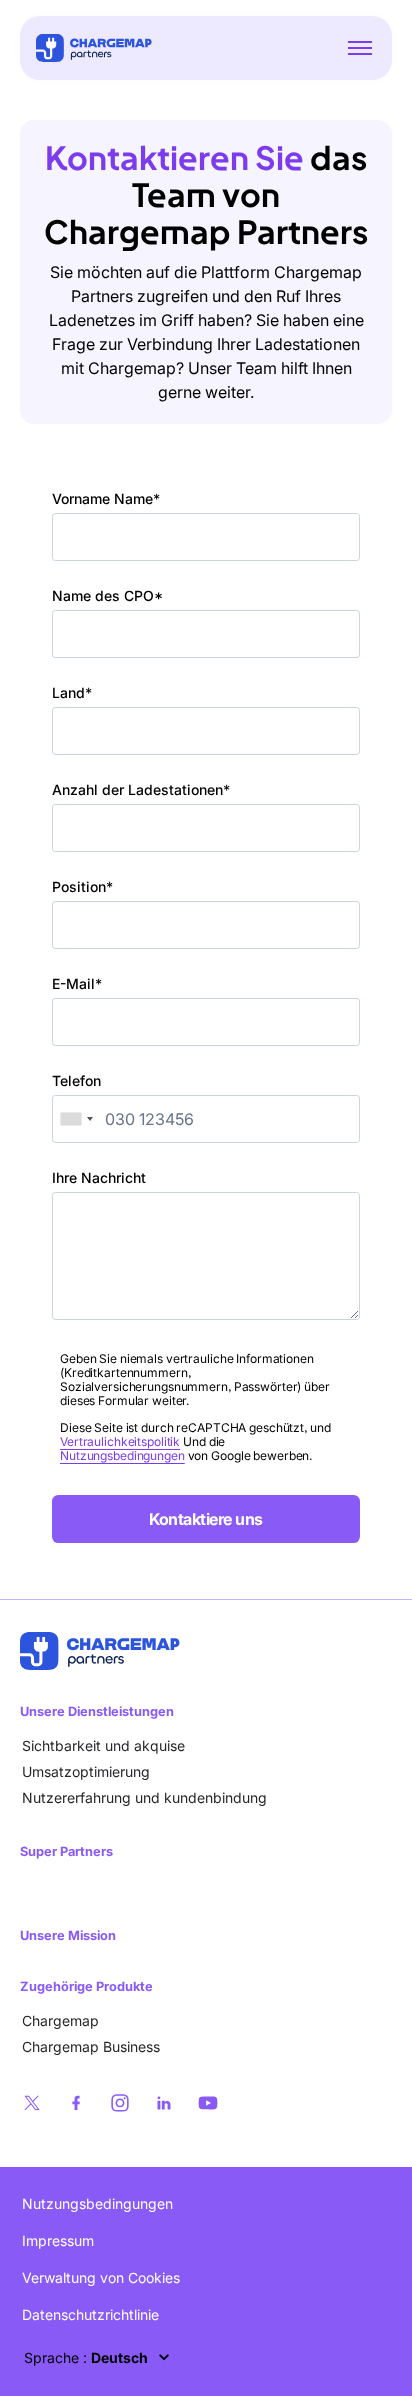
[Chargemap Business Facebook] (76, 2103)
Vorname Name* (106, 498)
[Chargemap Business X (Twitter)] (32, 2103)
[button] (360, 48)
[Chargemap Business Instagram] (120, 2103)
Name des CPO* (107, 595)
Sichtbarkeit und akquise (103, 1745)
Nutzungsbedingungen (122, 1455)
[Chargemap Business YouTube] (208, 2103)
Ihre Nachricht (99, 1177)
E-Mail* (77, 983)
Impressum (58, 2240)
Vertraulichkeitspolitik (120, 1441)
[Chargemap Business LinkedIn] (164, 2103)
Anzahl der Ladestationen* (141, 789)
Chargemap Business (91, 2046)
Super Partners (66, 1851)
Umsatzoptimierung (86, 1771)
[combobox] (76, 1119)
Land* (72, 692)
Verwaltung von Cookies (101, 2277)
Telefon (76, 1080)
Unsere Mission (68, 1935)
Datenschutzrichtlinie (90, 2314)
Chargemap (60, 2020)
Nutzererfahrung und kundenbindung (144, 1797)
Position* (82, 886)
